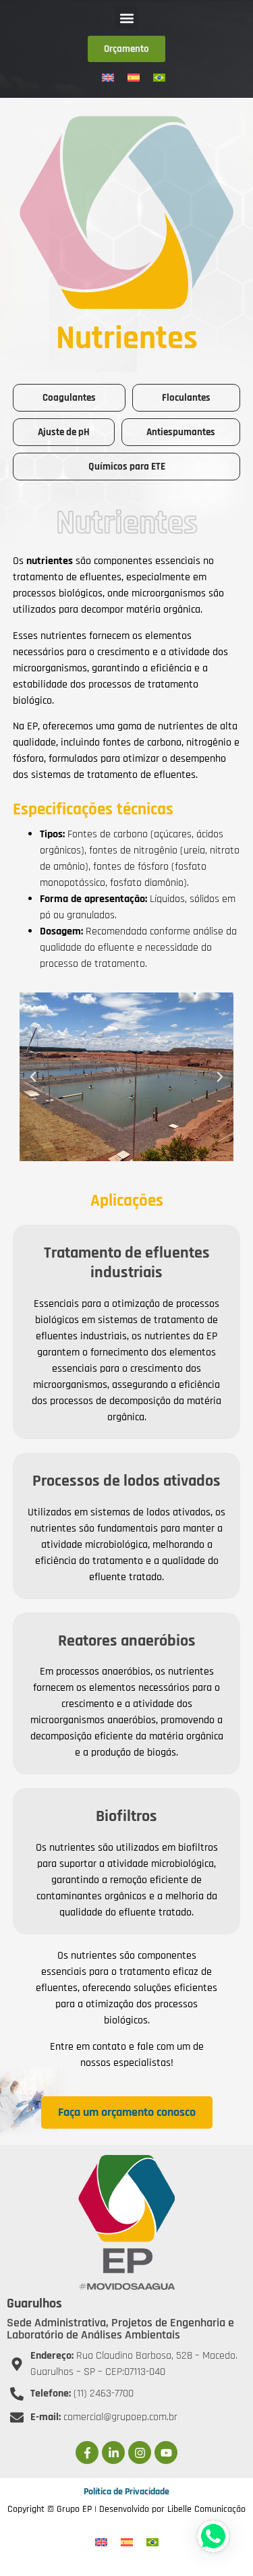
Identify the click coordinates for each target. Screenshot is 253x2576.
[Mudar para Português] (159, 77)
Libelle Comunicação (206, 2509)
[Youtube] (166, 2453)
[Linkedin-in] (113, 2453)
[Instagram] (140, 2453)
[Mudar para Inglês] (108, 77)
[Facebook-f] (87, 2453)
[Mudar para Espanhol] (134, 77)
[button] (126, 18)
